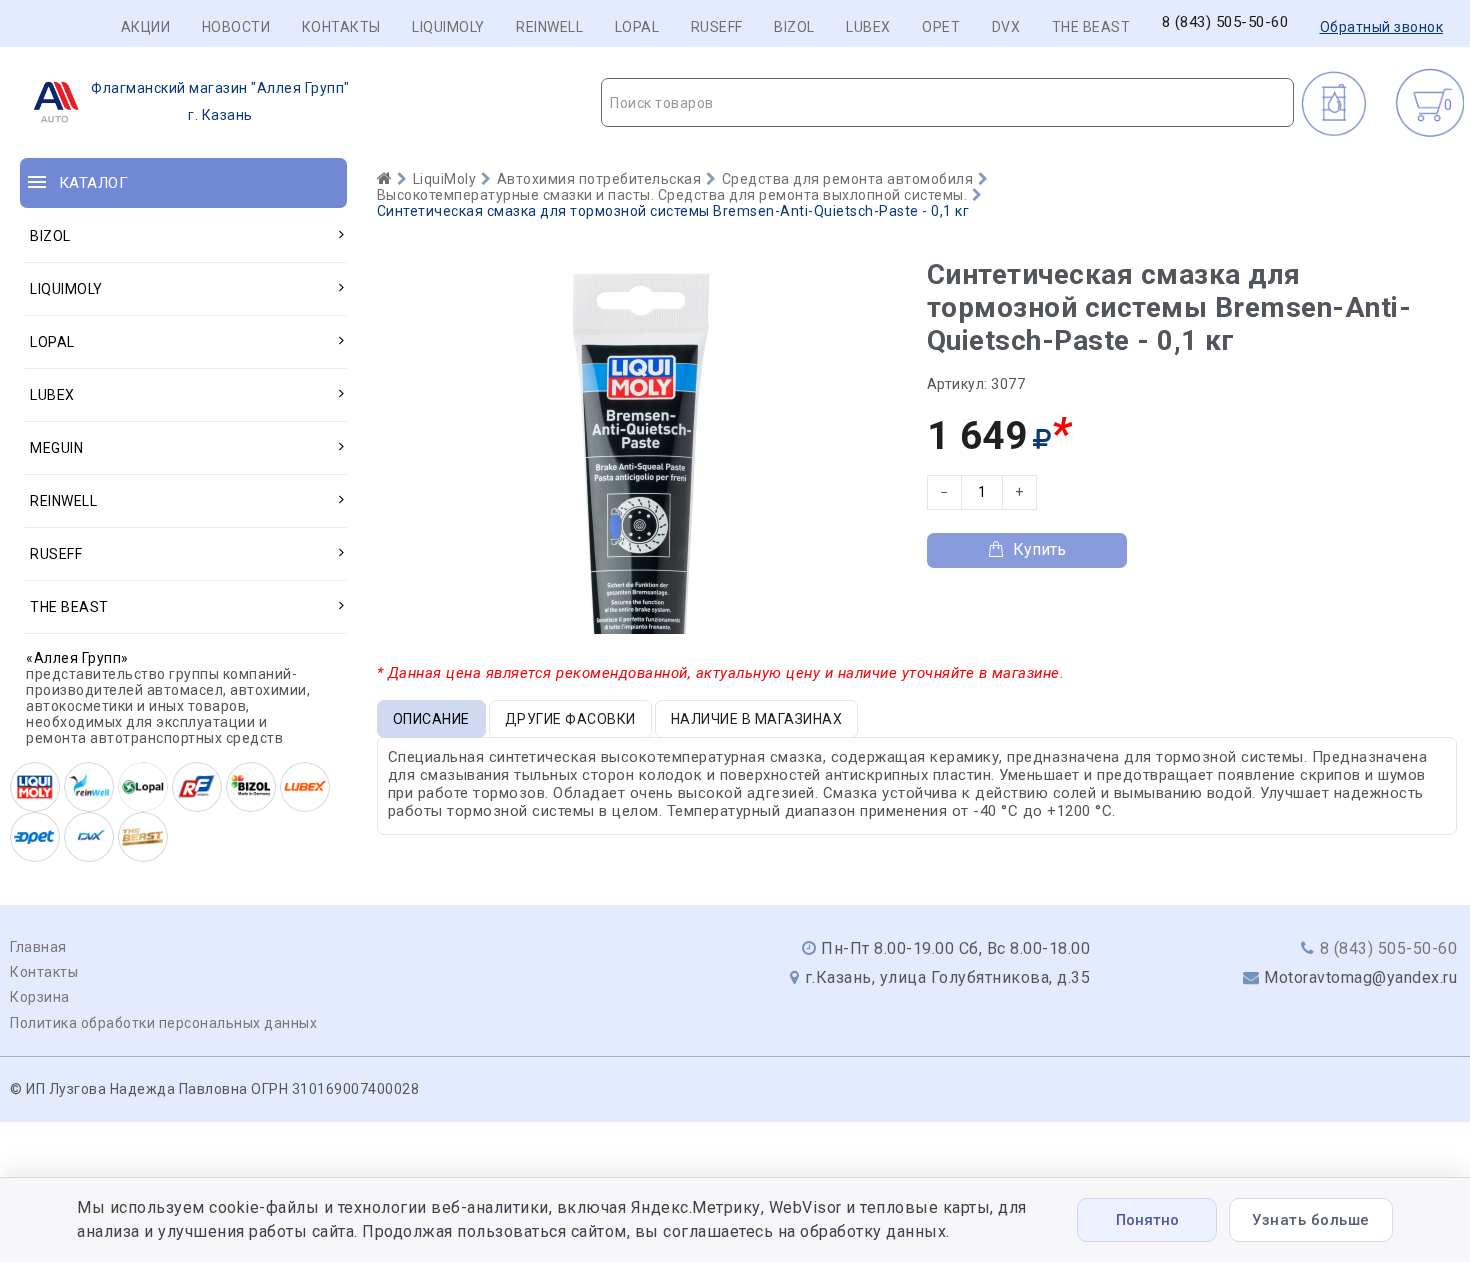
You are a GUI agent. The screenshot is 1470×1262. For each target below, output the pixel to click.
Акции (146, 27)
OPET (941, 27)
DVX (1006, 27)
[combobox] (947, 102)
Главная (38, 947)
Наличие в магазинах (757, 719)
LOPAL (637, 27)
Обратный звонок (1382, 27)
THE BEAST (1091, 27)
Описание (431, 719)
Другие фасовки (570, 719)
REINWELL (549, 27)
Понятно (1147, 1220)
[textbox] (947, 103)
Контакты (341, 27)
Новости (236, 27)
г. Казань (220, 101)
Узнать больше (1311, 1220)
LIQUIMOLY (448, 27)
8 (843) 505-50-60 (1225, 22)
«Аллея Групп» (77, 658)
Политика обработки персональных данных (163, 1023)
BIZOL (794, 27)
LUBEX (868, 27)
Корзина (40, 997)
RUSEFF (717, 27)
